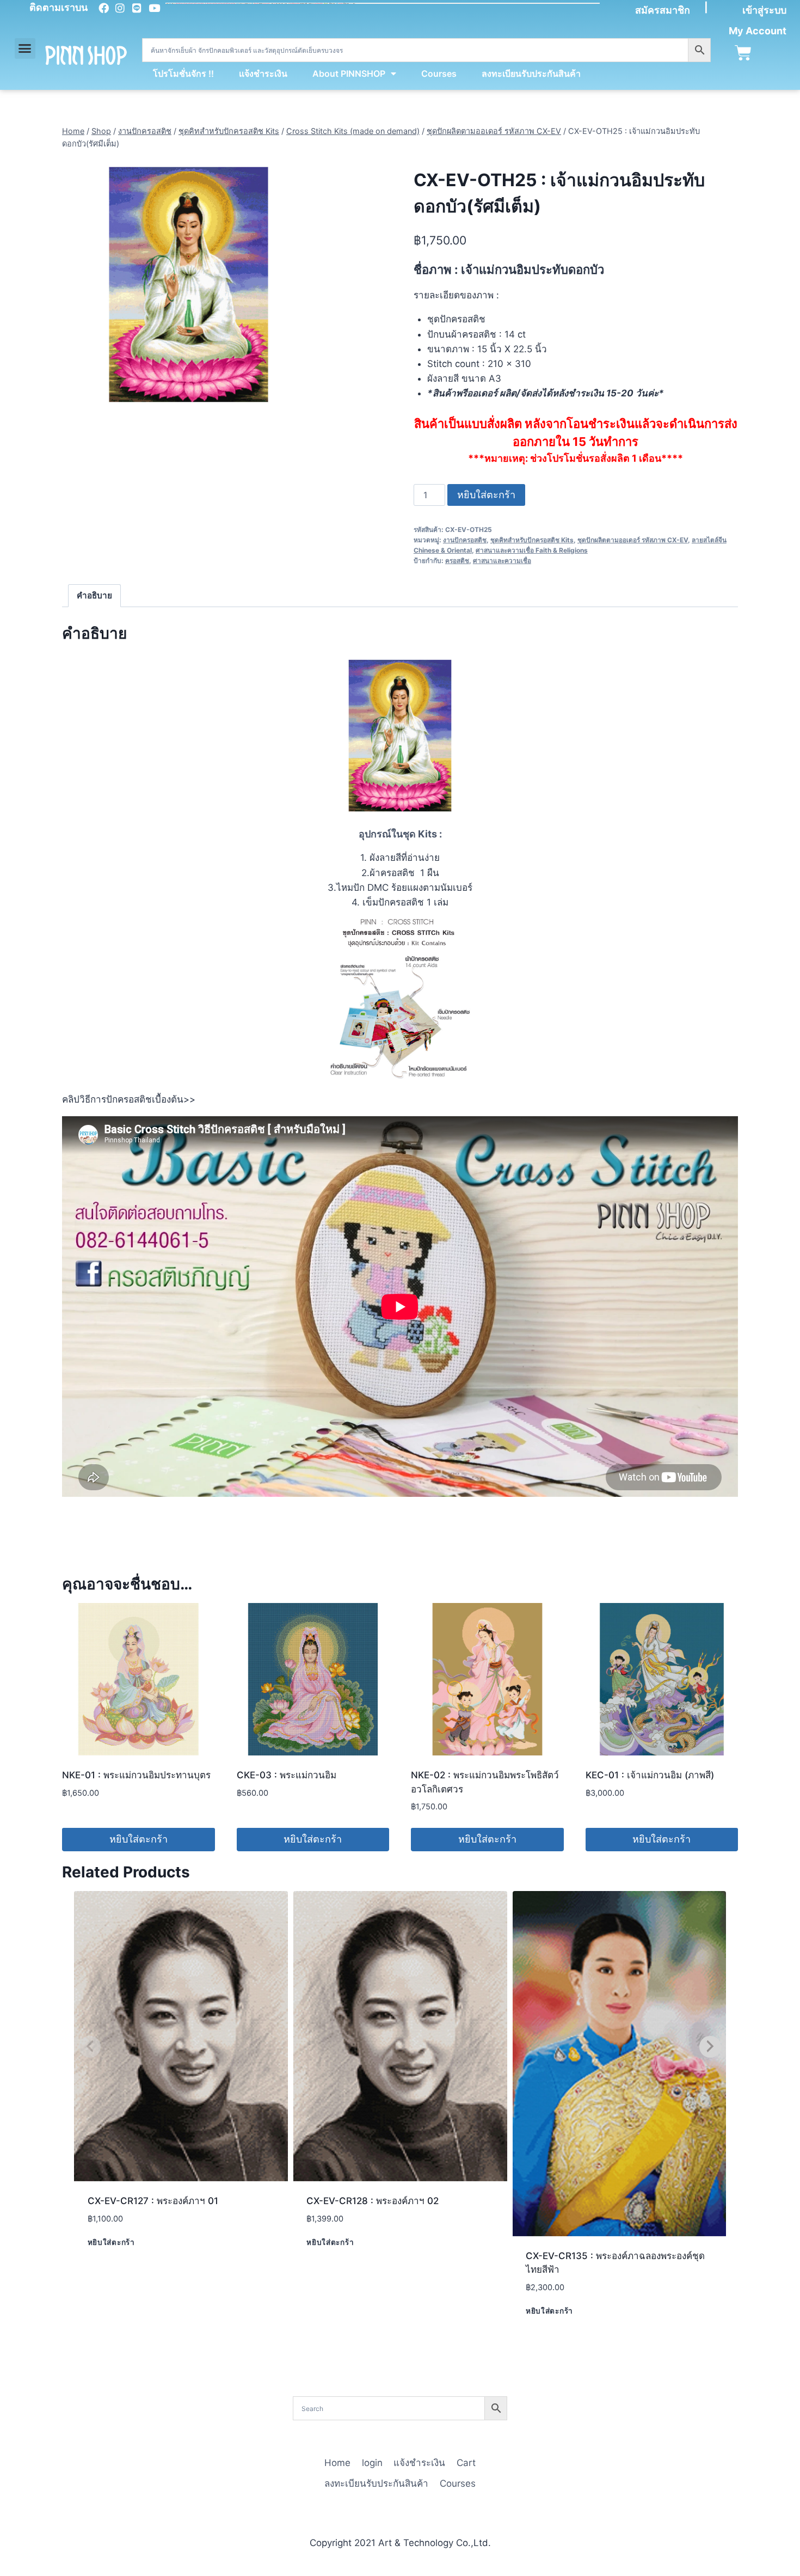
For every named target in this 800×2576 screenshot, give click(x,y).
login (372, 2463)
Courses (439, 74)
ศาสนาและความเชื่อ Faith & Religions (532, 550)
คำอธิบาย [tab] (94, 595)
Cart (466, 2463)
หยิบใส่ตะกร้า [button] (139, 1839)
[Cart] (743, 53)
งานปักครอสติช (465, 540)
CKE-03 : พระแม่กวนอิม (287, 1775)
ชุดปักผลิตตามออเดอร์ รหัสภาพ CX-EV (633, 540)
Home (337, 2463)
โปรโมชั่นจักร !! (183, 74)
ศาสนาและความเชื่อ (502, 561)
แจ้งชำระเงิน (263, 74)
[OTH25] (189, 284)
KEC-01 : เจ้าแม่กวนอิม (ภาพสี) (650, 1775)
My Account (758, 31)
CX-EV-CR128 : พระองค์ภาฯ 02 (373, 2201)
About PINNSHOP (349, 74)
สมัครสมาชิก (663, 10)
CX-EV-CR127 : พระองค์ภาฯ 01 (153, 2201)
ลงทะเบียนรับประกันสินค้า (531, 74)
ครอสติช (457, 561)
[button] (25, 48)
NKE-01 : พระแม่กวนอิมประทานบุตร (136, 1775)
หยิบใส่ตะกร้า (486, 495)
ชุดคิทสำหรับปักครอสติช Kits (532, 540)
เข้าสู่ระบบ (764, 10)
